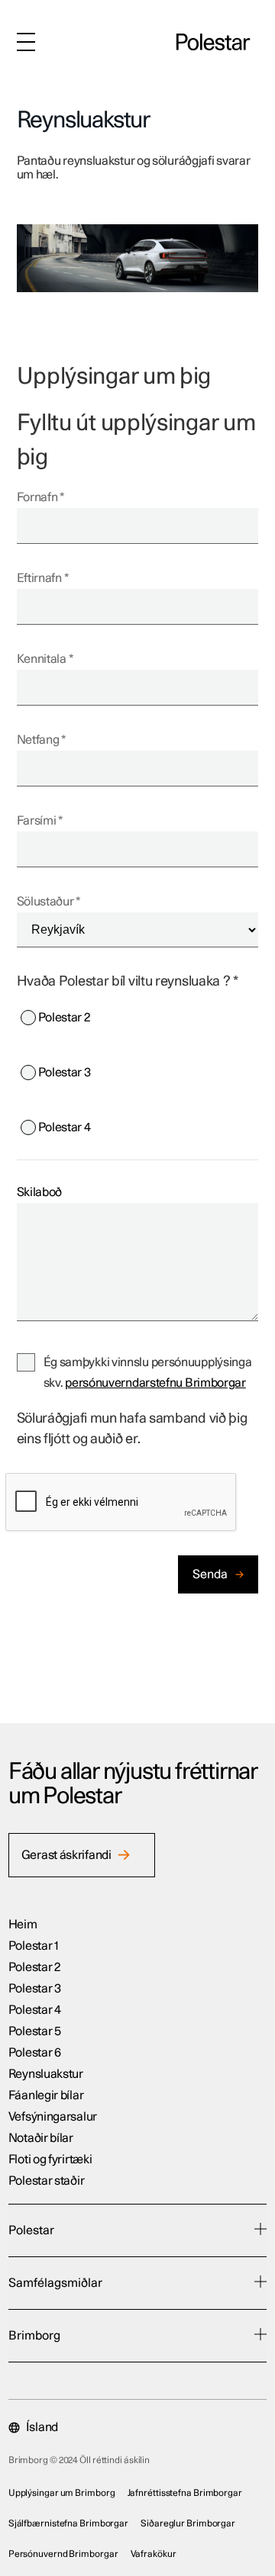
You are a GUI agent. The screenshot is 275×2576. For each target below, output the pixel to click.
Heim (23, 1925)
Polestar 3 (65, 1073)
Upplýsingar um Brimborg (62, 2493)
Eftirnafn (39, 578)
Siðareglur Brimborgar (188, 2523)
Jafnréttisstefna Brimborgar (185, 2493)
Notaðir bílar (41, 2138)
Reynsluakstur (46, 2074)
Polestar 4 (65, 1127)
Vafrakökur (154, 2554)
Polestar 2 (64, 1018)
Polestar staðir (47, 2181)
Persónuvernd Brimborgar (63, 2554)
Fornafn (37, 497)
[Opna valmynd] (26, 42)
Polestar (31, 2230)
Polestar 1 (34, 1946)
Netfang (38, 740)
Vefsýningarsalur (53, 2117)
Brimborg (34, 2336)
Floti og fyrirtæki (50, 2160)
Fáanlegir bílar (46, 2095)
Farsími (37, 821)
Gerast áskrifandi (66, 1855)
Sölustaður (45, 902)
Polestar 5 (35, 2031)
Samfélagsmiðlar (55, 2283)
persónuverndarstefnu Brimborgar (155, 1383)
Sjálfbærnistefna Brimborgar (68, 2523)
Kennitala (42, 659)
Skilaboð (40, 1192)
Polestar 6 (35, 2053)
